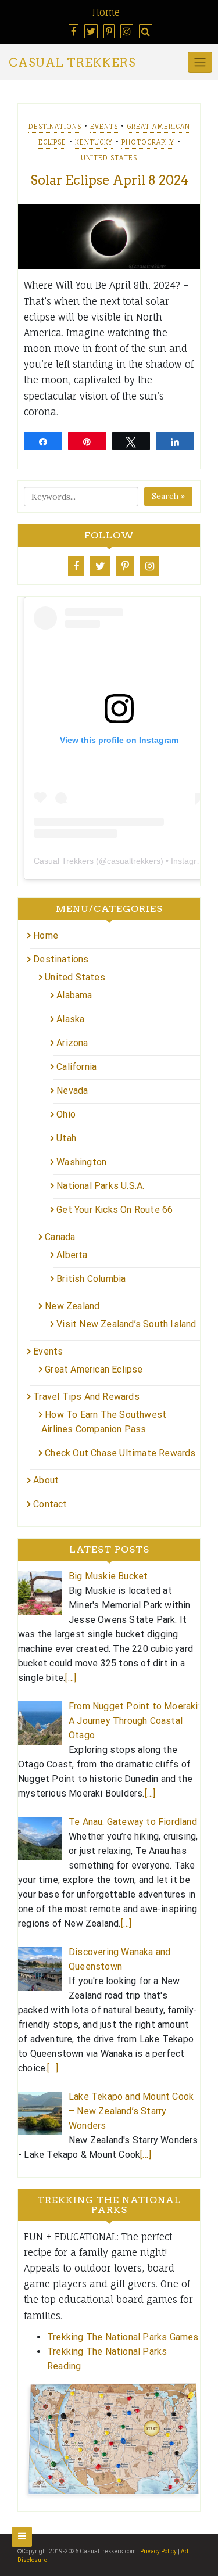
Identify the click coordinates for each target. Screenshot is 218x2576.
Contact (50, 1504)
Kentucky (94, 142)
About (46, 1480)
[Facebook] (76, 566)
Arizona (72, 1043)
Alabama (74, 995)
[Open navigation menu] (22, 2537)
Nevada (72, 1091)
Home (106, 12)
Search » (168, 496)
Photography (148, 142)
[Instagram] (150, 566)
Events (104, 127)
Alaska (70, 1019)
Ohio (66, 1114)
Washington (81, 1162)
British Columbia (91, 1279)
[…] (71, 1678)
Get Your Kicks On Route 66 (115, 1210)
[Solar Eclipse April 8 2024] (109, 236)
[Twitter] (100, 566)
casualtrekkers (134, 861)
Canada (60, 1237)
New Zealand (72, 1306)
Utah (66, 1138)
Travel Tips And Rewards (86, 1397)
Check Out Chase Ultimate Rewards (120, 1453)
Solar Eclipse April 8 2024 (109, 180)
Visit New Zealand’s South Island (126, 1324)
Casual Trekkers (72, 63)
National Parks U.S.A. (100, 1186)
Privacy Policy (158, 2551)
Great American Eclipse (94, 1369)
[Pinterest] (125, 566)
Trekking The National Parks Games (123, 2337)
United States (109, 158)
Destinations (55, 127)
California (76, 1067)
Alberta (72, 1255)
